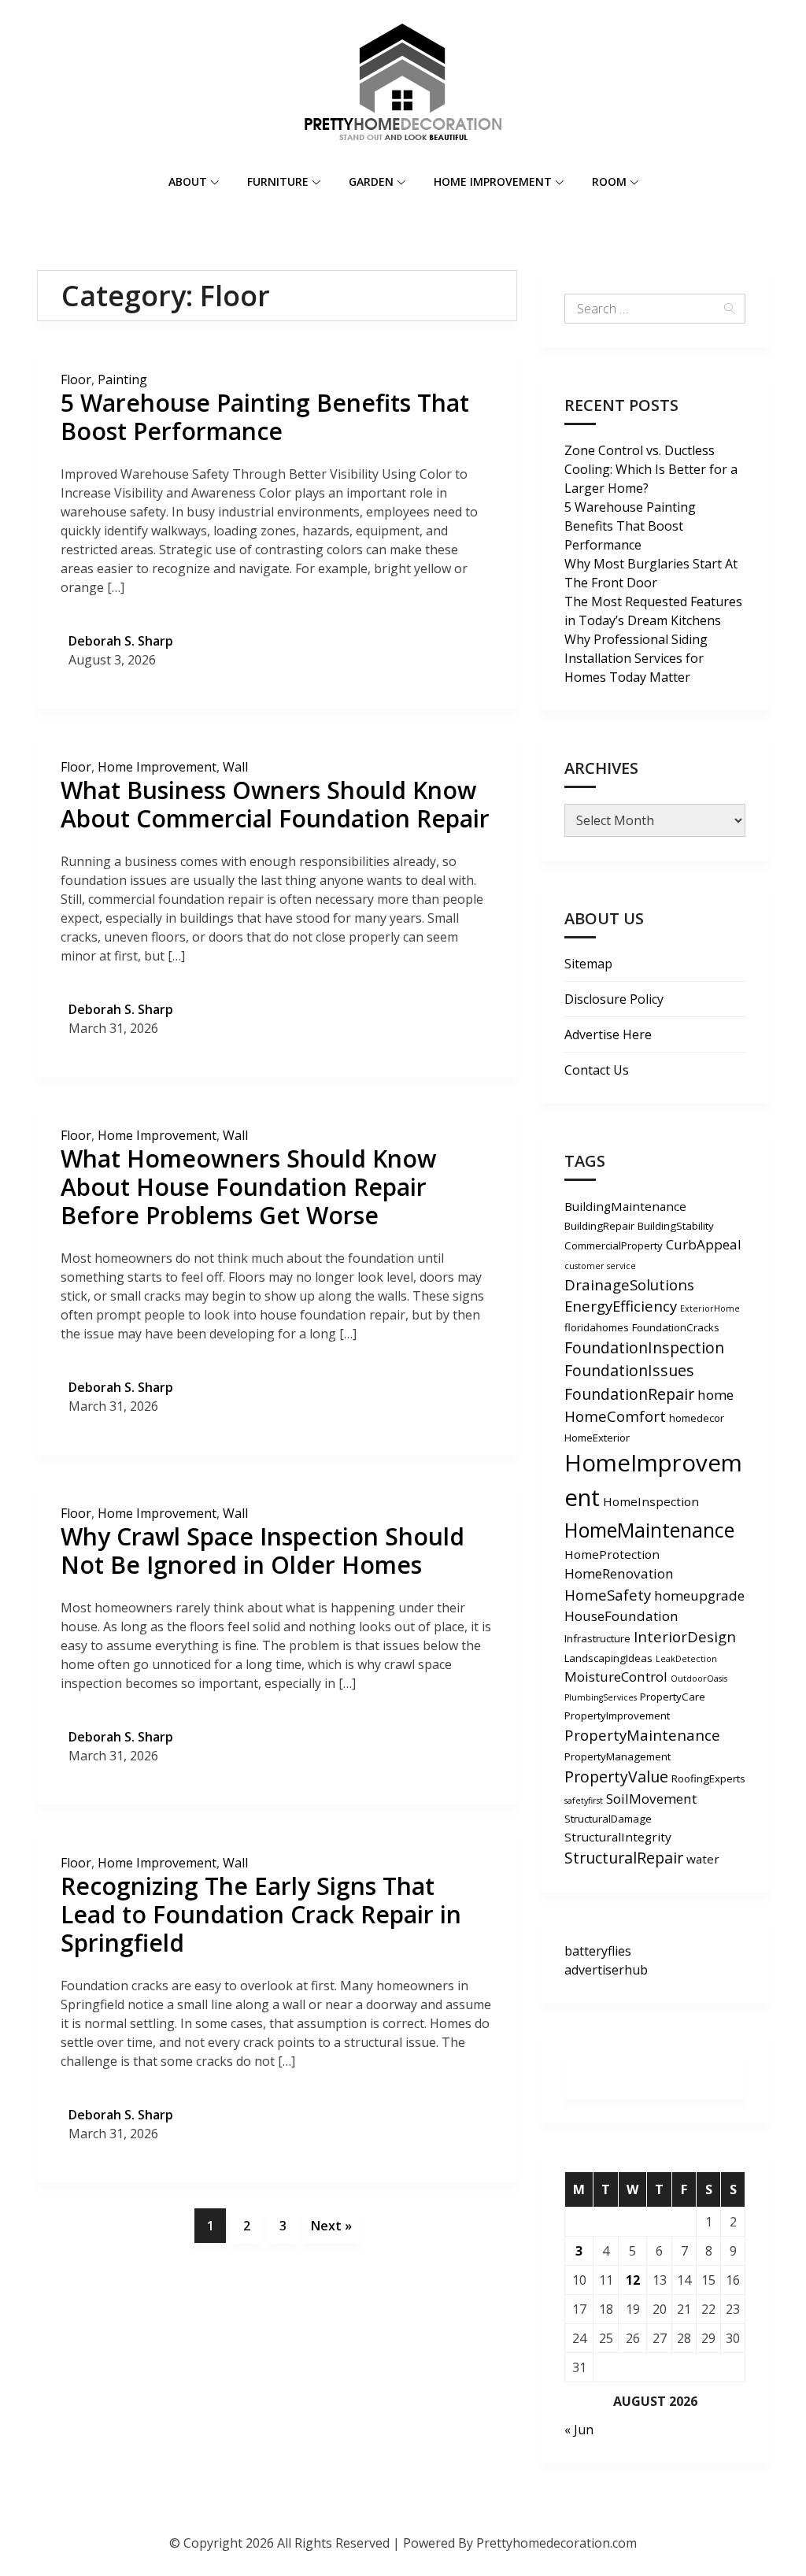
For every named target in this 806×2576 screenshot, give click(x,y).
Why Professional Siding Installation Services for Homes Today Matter (636, 658)
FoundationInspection (644, 1347)
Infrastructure (597, 1638)
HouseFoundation (621, 1616)
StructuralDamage (608, 1819)
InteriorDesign (685, 1636)
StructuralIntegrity (618, 1837)
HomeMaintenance (649, 1530)
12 (633, 2280)
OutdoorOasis (699, 1678)
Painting (122, 379)
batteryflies (598, 1951)
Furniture (278, 181)
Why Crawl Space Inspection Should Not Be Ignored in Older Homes (263, 1551)
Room (609, 181)
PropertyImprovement (617, 1715)
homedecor (697, 1418)
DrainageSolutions (629, 1284)
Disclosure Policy (614, 999)
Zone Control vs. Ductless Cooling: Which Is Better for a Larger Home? (651, 469)
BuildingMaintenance (625, 1206)
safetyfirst (584, 1801)
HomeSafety (608, 1595)
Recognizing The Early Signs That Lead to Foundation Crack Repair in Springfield (261, 1914)
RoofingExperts (708, 1778)
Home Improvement (493, 181)
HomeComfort (615, 1416)
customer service (600, 1266)
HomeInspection (651, 1501)
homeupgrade (699, 1595)
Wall (235, 767)
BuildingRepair (599, 1226)
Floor (76, 379)
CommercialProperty (614, 1245)
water (703, 1859)
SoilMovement (651, 1799)
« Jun (579, 2430)
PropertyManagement (617, 1756)
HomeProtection (612, 1554)
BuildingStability (676, 1226)
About (188, 181)
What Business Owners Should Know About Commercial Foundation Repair (275, 804)
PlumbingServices (601, 1697)
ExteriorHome (710, 1308)
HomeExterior (597, 1438)
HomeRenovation (619, 1573)
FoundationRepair (629, 1394)
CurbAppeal (704, 1244)
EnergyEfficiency (621, 1306)
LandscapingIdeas (608, 1658)
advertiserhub (606, 1970)
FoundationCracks (676, 1327)
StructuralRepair (624, 1858)
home (715, 1395)
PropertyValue (616, 1777)
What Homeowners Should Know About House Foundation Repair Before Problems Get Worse (248, 1187)
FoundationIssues (629, 1370)
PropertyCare (673, 1697)
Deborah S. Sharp (121, 641)
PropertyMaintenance (642, 1735)
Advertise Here (608, 1034)
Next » (331, 2226)
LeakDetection (686, 1659)
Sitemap (588, 964)
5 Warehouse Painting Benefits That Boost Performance (265, 417)
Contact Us (597, 1070)
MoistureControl (616, 1677)
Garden (371, 181)
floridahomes (597, 1327)
